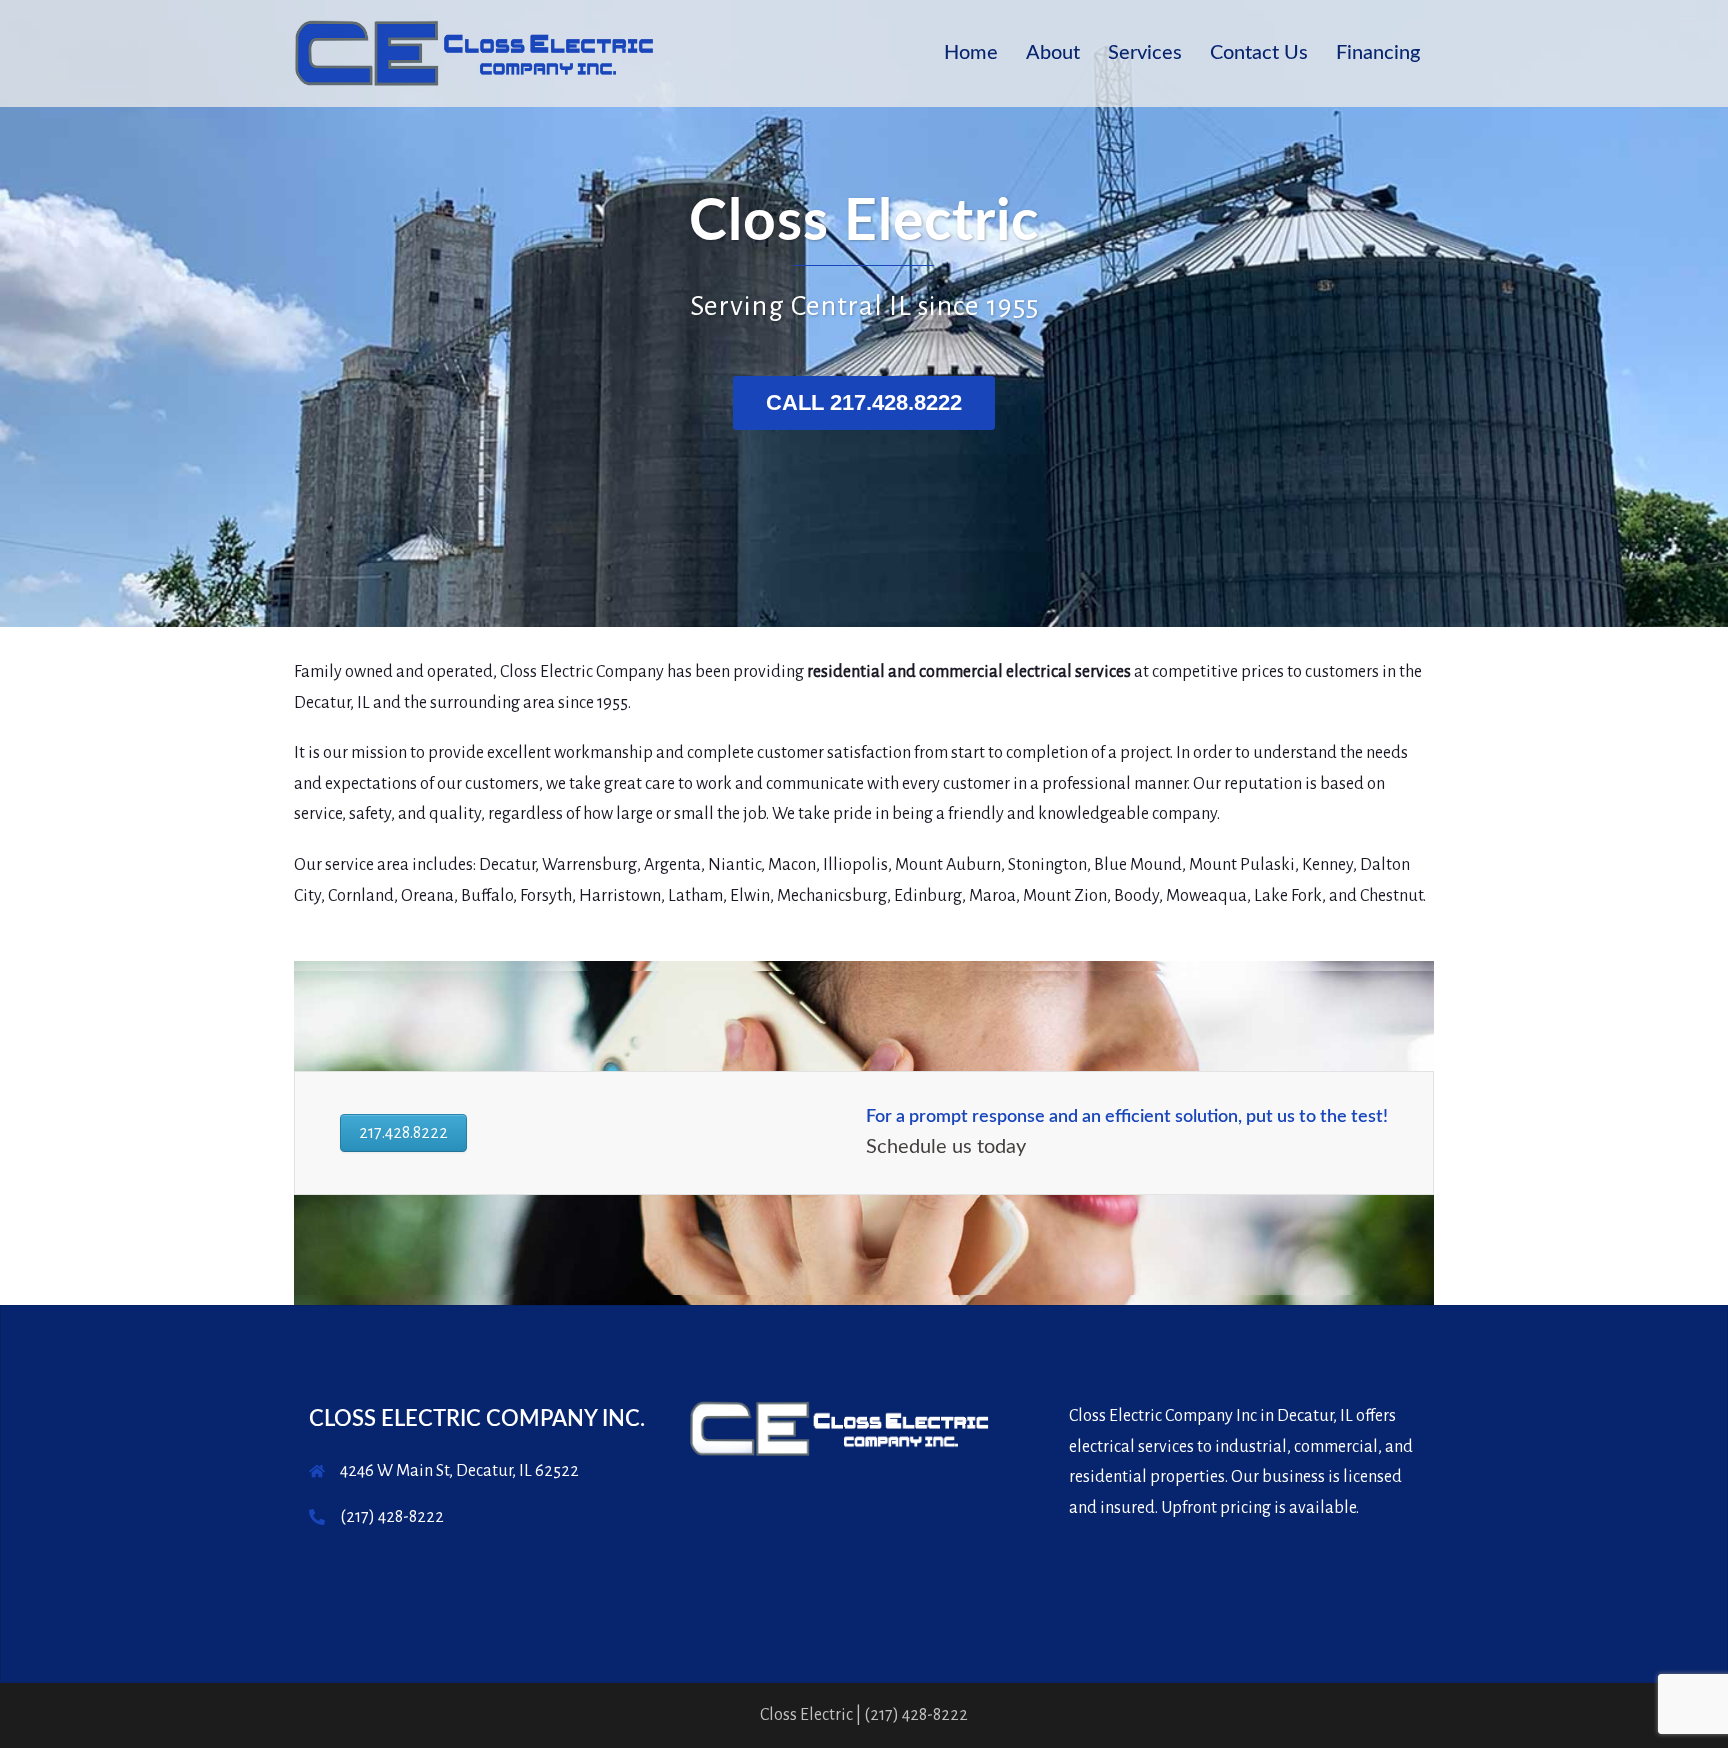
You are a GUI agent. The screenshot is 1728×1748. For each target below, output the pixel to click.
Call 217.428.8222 (864, 402)
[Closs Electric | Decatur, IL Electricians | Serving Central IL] (474, 53)
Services (1145, 53)
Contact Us (1259, 53)
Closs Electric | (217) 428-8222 (864, 1715)
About (1053, 53)
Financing (1378, 53)
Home (971, 53)
